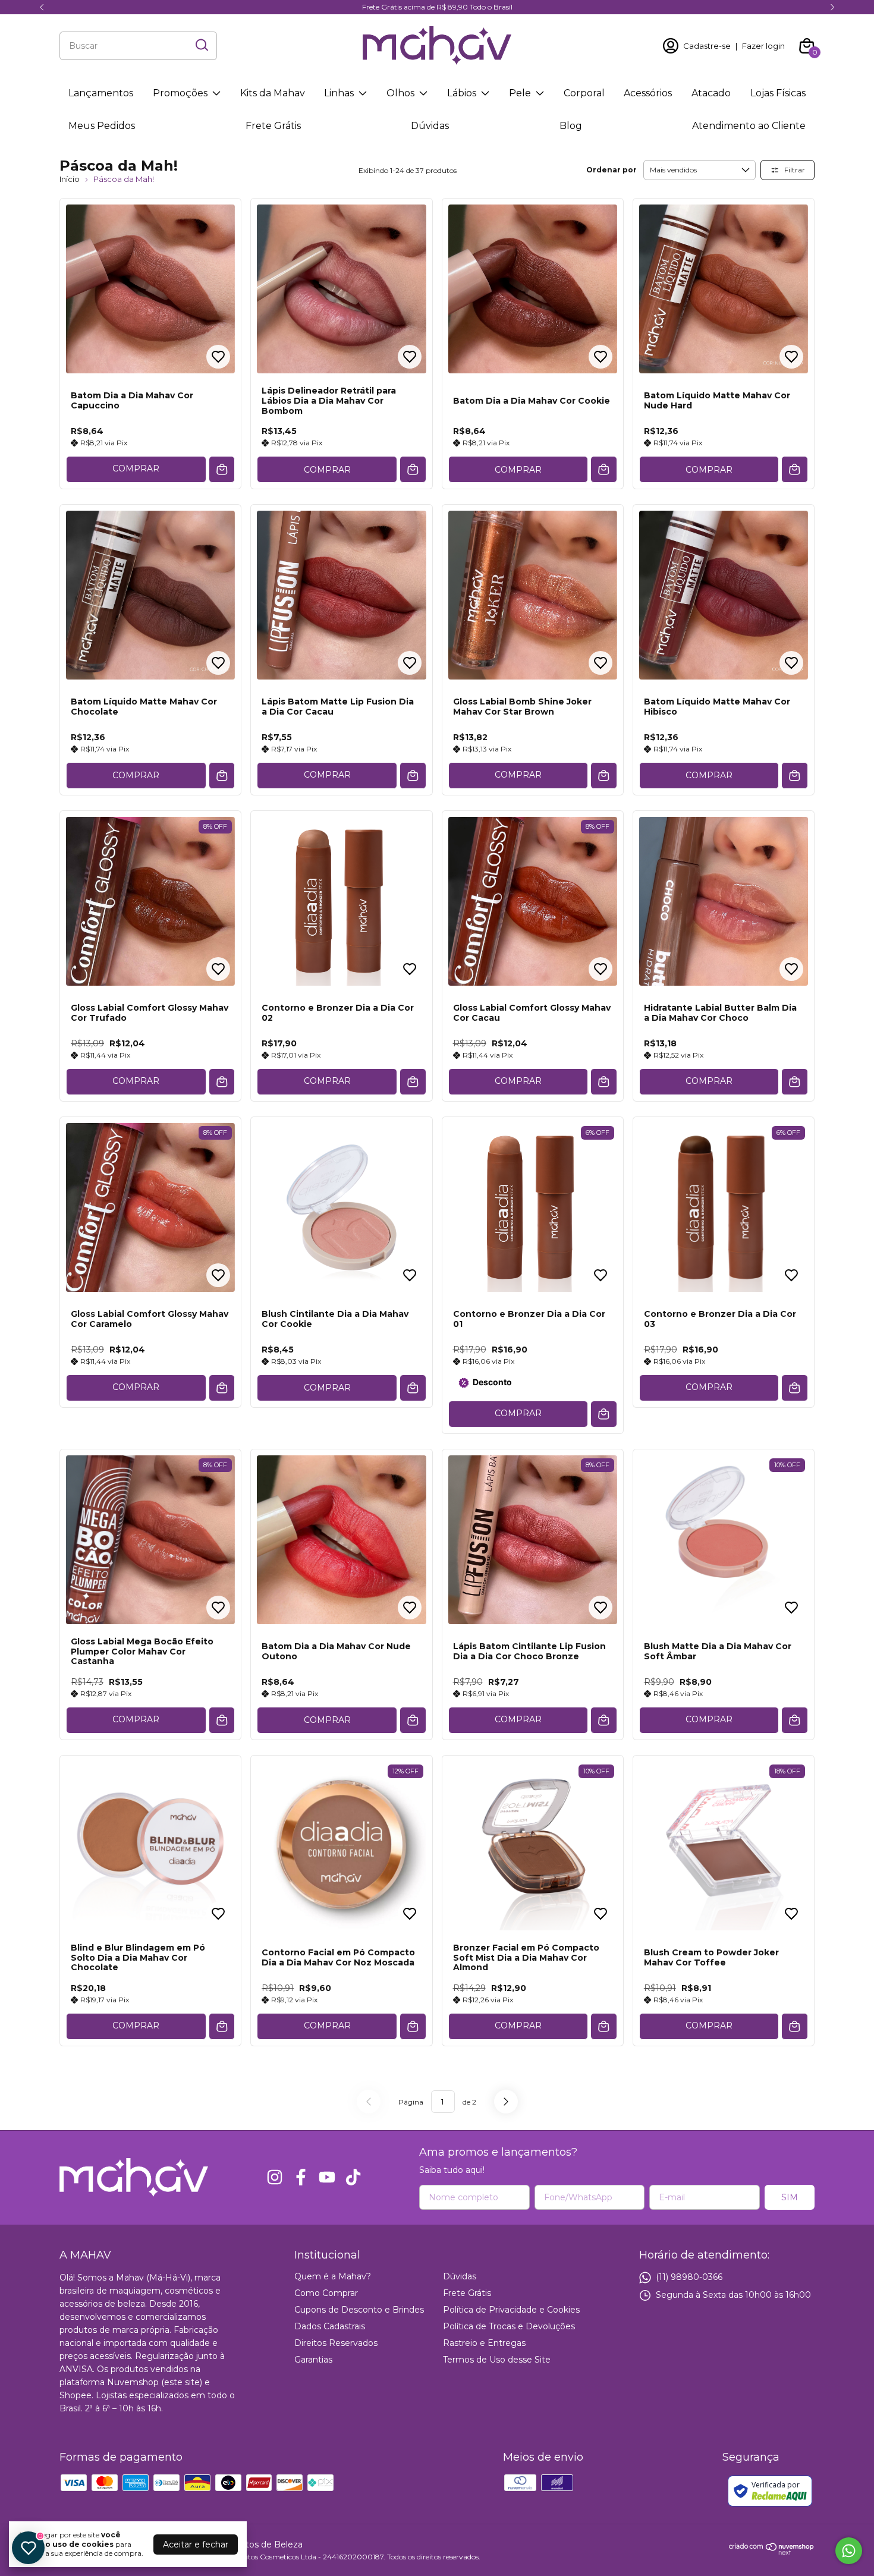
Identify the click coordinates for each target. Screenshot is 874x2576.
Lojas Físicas (778, 93)
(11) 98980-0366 (689, 2276)
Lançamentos (101, 93)
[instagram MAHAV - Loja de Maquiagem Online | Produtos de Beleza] (275, 2177)
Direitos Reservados (336, 2343)
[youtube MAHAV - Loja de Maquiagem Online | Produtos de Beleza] (327, 2177)
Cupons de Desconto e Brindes (359, 2310)
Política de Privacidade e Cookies (511, 2310)
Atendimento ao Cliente (749, 126)
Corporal (584, 93)
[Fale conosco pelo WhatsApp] (849, 2551)
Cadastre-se (707, 46)
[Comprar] (222, 469)
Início (70, 179)
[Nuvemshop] (772, 2552)
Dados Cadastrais (330, 2326)
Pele (520, 93)
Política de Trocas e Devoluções (509, 2326)
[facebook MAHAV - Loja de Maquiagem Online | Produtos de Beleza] (301, 2177)
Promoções (180, 93)
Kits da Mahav (273, 93)
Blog (571, 126)
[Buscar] (201, 45)
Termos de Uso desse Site (497, 2360)
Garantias (313, 2360)
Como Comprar (326, 2293)
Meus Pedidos (102, 126)
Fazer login (763, 46)
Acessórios (648, 93)
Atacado (711, 93)
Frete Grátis (273, 126)
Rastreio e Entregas (484, 2343)
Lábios (462, 93)
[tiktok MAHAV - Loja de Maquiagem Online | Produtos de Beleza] (353, 2177)
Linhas (339, 93)
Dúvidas (430, 126)
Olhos (400, 93)
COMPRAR (136, 468)
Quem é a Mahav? (333, 2276)
